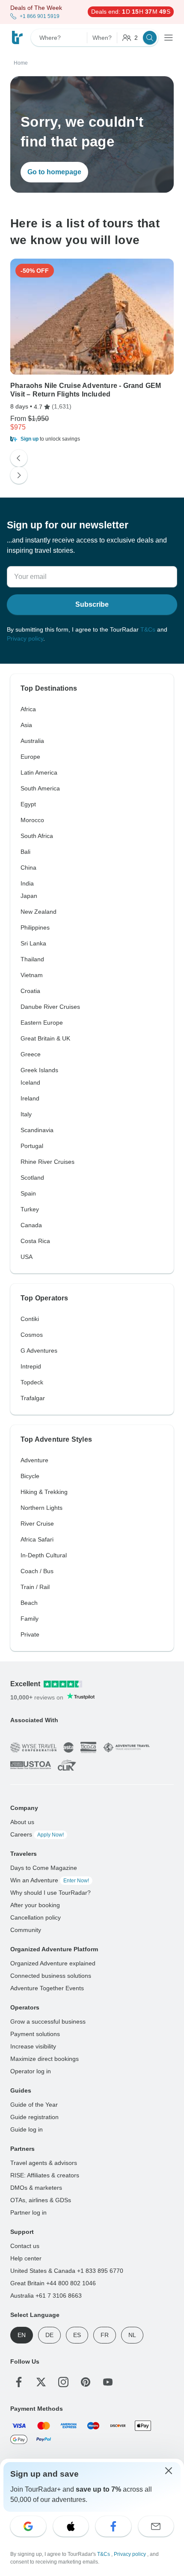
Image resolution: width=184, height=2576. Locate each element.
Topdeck (32, 1382)
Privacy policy (25, 638)
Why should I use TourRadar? (50, 1893)
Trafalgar (33, 1398)
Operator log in (31, 2071)
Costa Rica (35, 1241)
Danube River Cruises (50, 1007)
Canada (31, 1225)
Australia (32, 741)
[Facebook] (19, 2382)
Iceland (30, 1082)
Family (30, 1619)
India (27, 883)
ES (77, 2335)
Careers (37, 1834)
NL (132, 2335)
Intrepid (31, 1366)
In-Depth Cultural (44, 1555)
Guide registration (34, 2117)
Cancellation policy (36, 1917)
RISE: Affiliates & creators (45, 2175)
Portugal (32, 1146)
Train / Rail (35, 1587)
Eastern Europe (42, 1023)
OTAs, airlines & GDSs (41, 2200)
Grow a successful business (48, 2021)
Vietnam (32, 975)
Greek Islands (39, 1070)
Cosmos (32, 1335)
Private (30, 1634)
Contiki (30, 1319)
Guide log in (27, 2129)
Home (21, 63)
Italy (26, 1114)
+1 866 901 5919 (40, 16)
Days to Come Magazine (44, 1868)
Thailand (32, 959)
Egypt (28, 804)
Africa (28, 709)
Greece (31, 1054)
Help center (26, 2258)
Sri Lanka (33, 943)
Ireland (30, 1098)
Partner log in (28, 2212)
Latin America (39, 772)
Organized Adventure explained (53, 1963)
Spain (28, 1193)
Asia (26, 725)
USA (27, 1257)
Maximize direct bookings (45, 2059)
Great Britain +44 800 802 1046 (53, 2283)
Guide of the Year (34, 2105)
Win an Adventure (50, 1880)
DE (49, 2335)
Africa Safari (37, 1539)
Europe (30, 757)
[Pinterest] (86, 2382)
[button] (92, 439)
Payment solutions (35, 2034)
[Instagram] (63, 2382)
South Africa (37, 836)
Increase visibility (33, 2046)
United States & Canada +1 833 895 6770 (67, 2271)
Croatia (30, 991)
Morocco (32, 820)
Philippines (35, 927)
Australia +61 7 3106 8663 (46, 2296)
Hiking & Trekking (44, 1492)
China (28, 868)
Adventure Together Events (47, 1988)
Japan (29, 896)
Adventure (34, 1460)
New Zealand (39, 912)
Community (26, 1930)
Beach (29, 1603)
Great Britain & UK (45, 1038)
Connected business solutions (51, 1976)
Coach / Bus (37, 1571)
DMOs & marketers (36, 2188)
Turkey (30, 1209)
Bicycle (30, 1476)
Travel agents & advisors (44, 2163)
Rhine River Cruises (47, 1162)
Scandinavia (37, 1130)
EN (22, 2335)
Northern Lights (42, 1508)
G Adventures (39, 1351)
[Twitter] (41, 2382)
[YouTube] (108, 2382)
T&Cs (148, 629)
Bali (25, 852)
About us (22, 1822)
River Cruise (37, 1524)
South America (40, 788)
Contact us (25, 2246)
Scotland (32, 1178)
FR (105, 2335)
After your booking (35, 1905)
